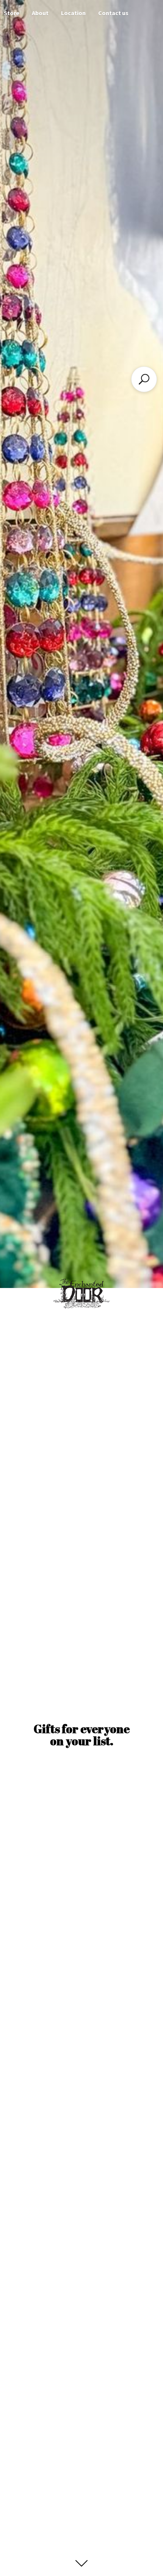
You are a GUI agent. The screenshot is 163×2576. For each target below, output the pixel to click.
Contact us (113, 13)
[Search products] (144, 379)
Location (73, 13)
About (40, 13)
